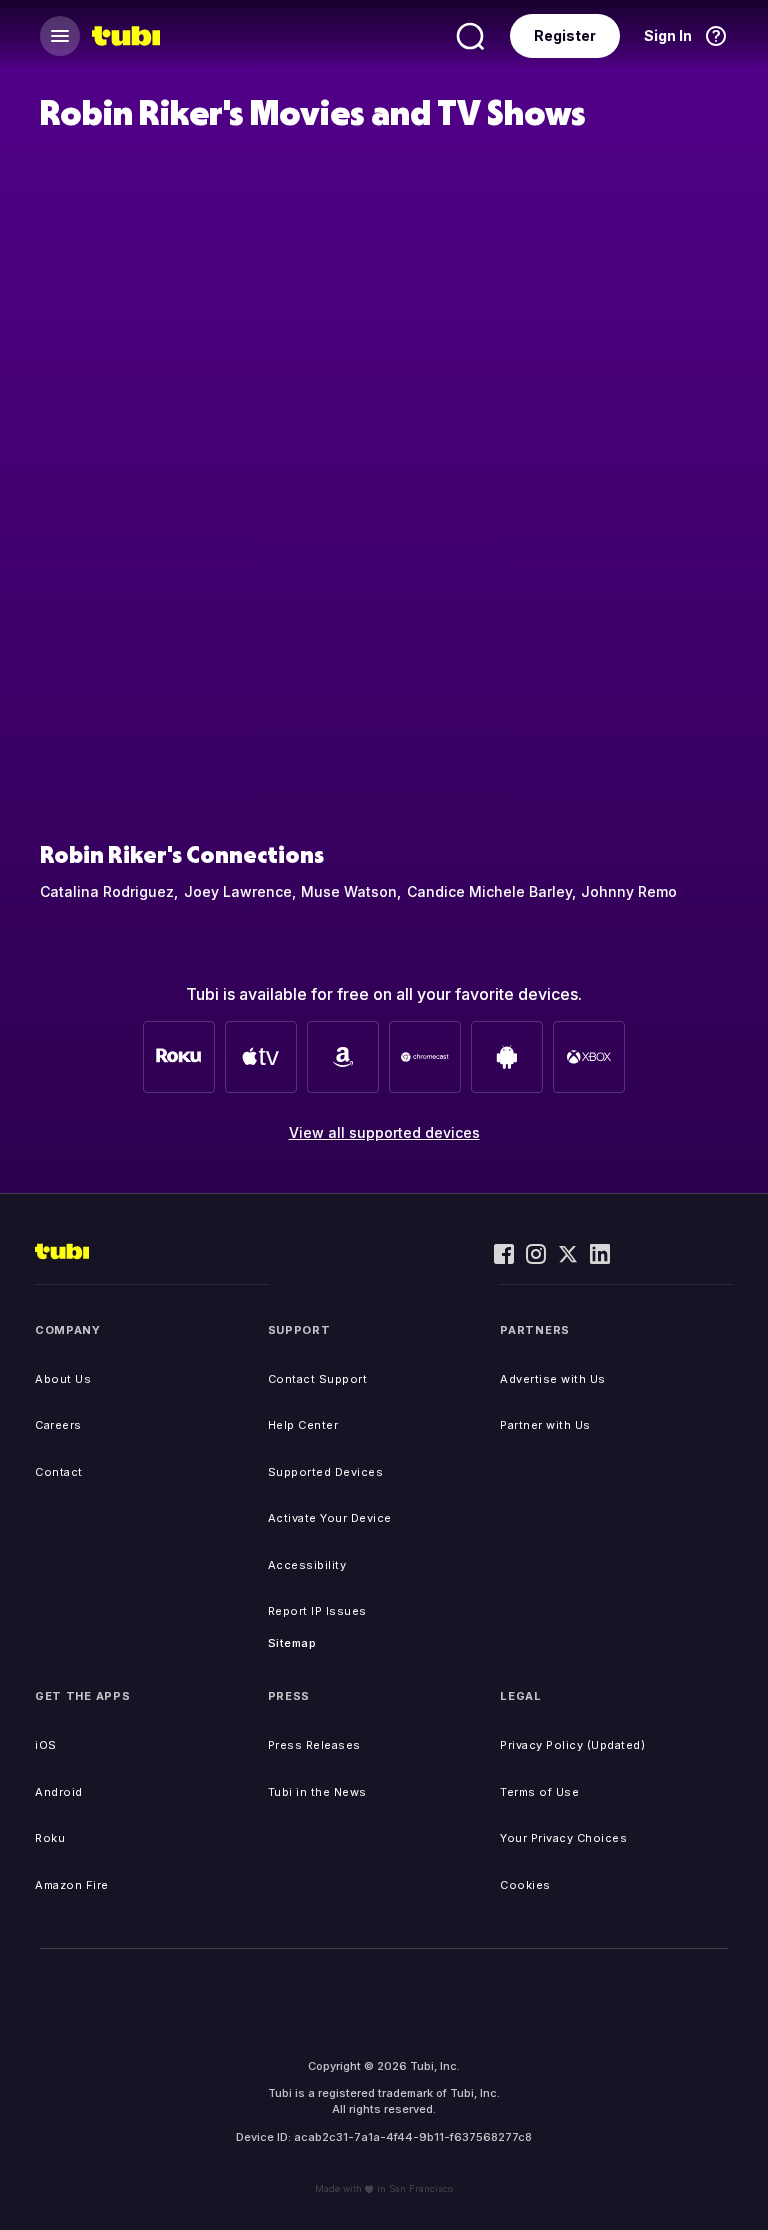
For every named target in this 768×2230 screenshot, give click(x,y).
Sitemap (292, 1643)
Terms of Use (539, 1792)
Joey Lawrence (238, 891)
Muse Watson (349, 891)
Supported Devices (326, 1472)
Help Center (303, 1425)
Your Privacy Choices (563, 1838)
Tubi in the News (317, 1792)
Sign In (668, 35)
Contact (59, 1472)
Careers (58, 1425)
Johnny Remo (629, 891)
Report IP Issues (317, 1611)
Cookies (525, 1885)
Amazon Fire (72, 1885)
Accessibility (307, 1565)
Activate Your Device (330, 1518)
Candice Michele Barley (489, 891)
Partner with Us (545, 1425)
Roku (50, 1838)
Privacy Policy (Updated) (572, 1745)
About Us (63, 1379)
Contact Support (318, 1379)
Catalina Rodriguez (107, 891)
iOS (46, 1745)
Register (565, 35)
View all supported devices (384, 1132)
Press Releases (314, 1745)
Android (59, 1792)
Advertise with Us (553, 1379)
